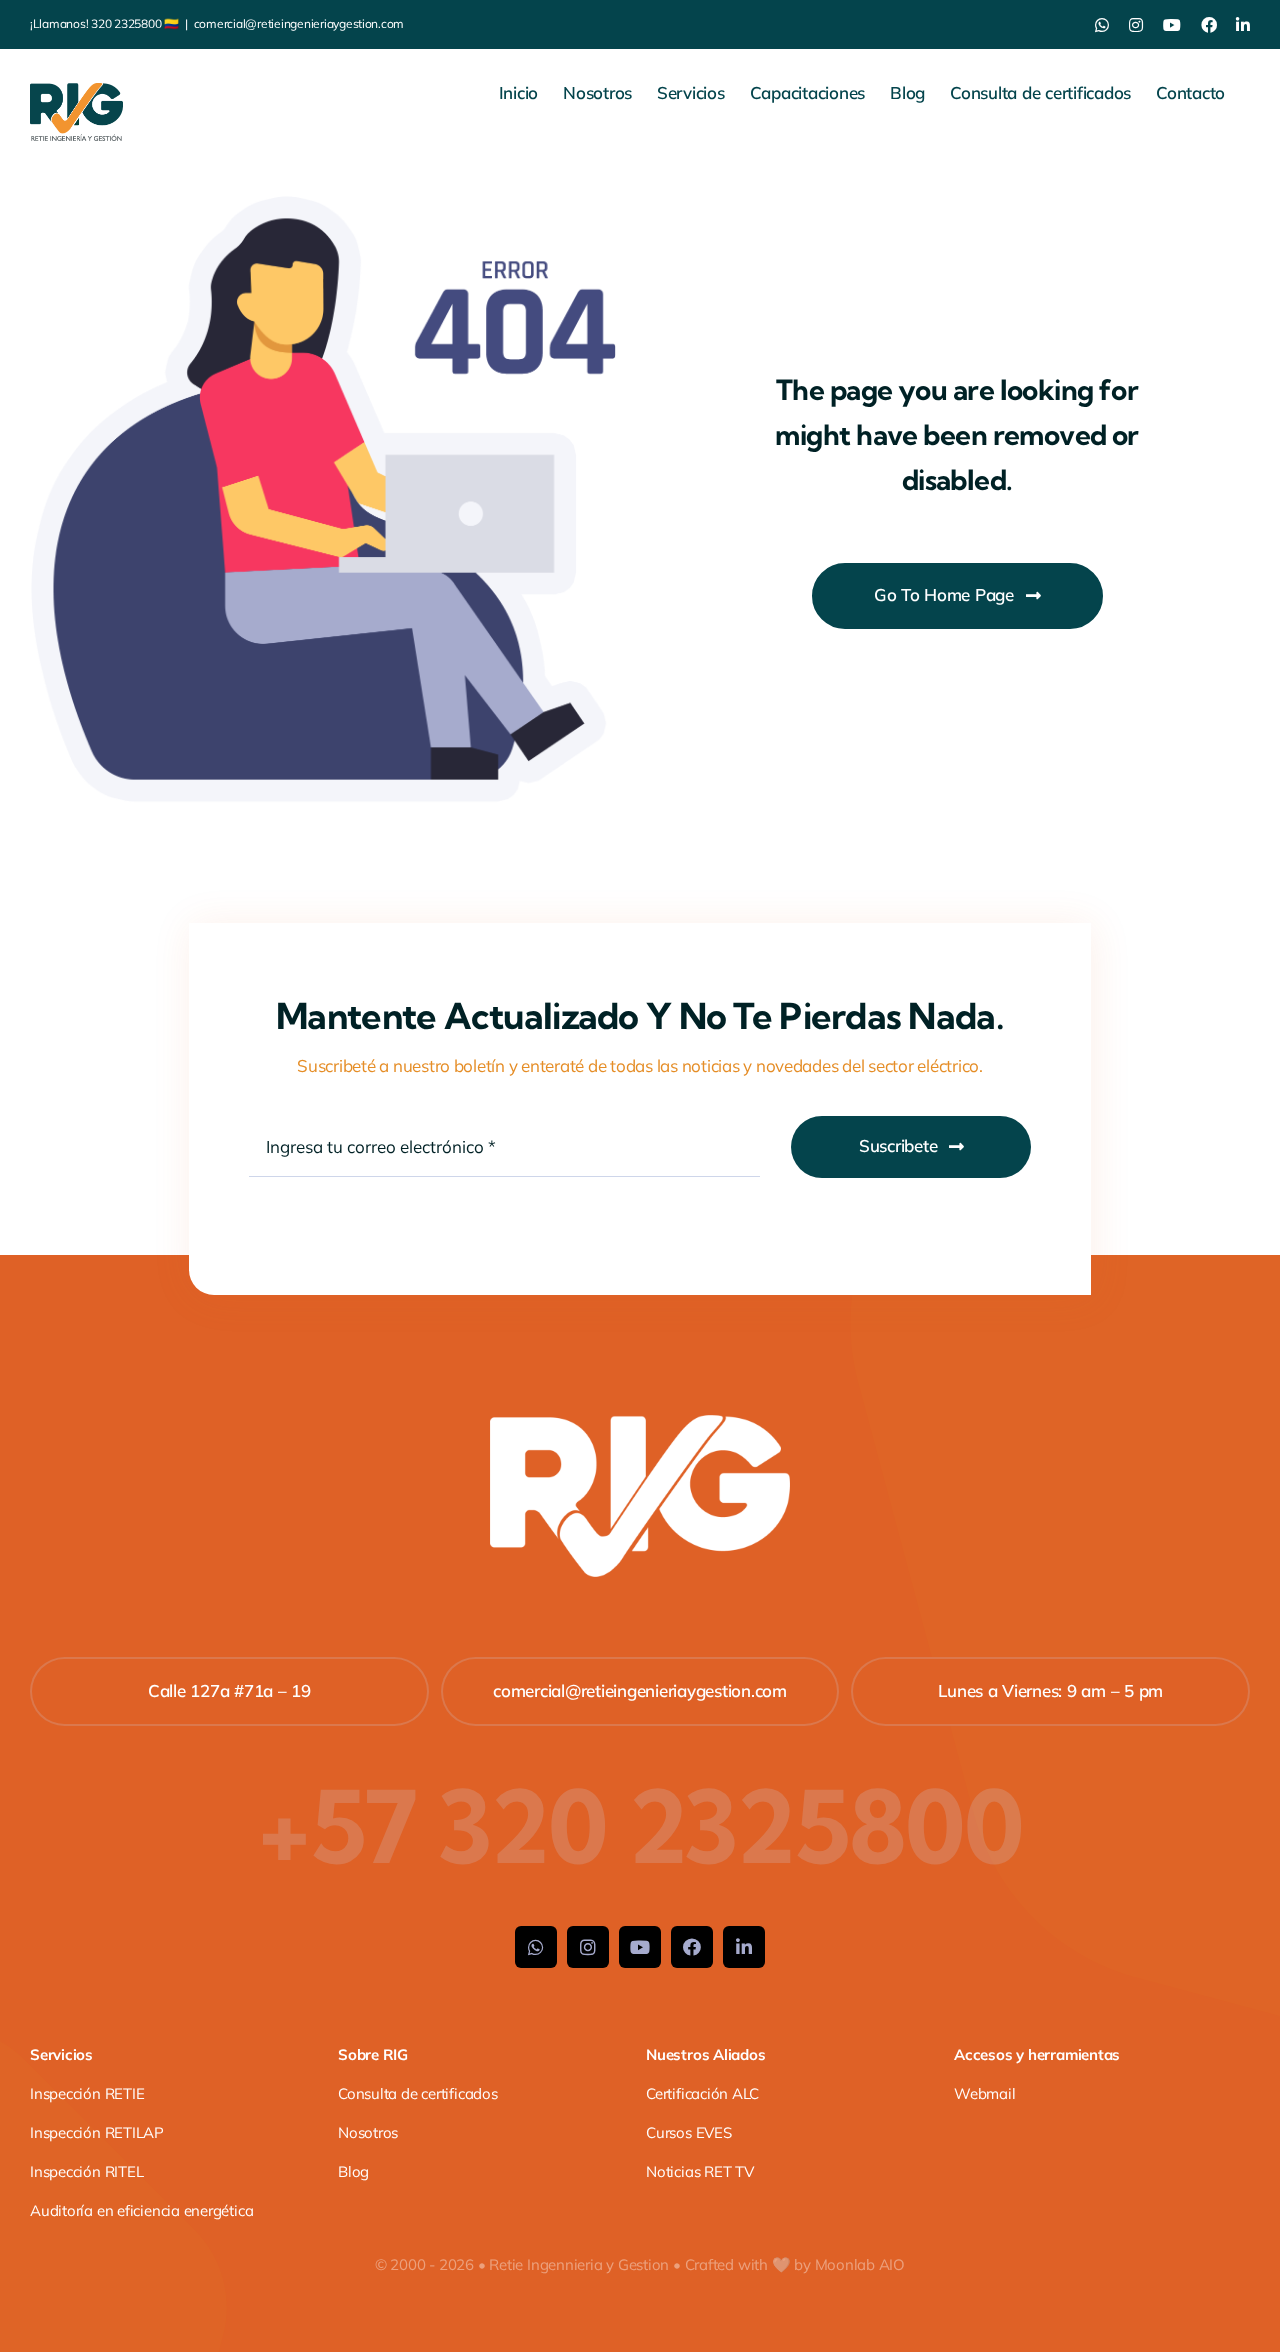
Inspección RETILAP (97, 2132)
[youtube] (640, 1947)
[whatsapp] (536, 1947)
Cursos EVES (689, 2132)
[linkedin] (744, 1947)
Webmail (984, 2093)
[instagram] (588, 1947)
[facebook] (692, 1947)
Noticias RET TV (700, 2171)
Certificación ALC (702, 2093)
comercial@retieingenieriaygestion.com (299, 23)
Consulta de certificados (418, 2093)
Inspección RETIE (87, 2093)
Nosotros (368, 2132)
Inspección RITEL (86, 2171)
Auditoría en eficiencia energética (141, 2210)
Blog (353, 2171)
